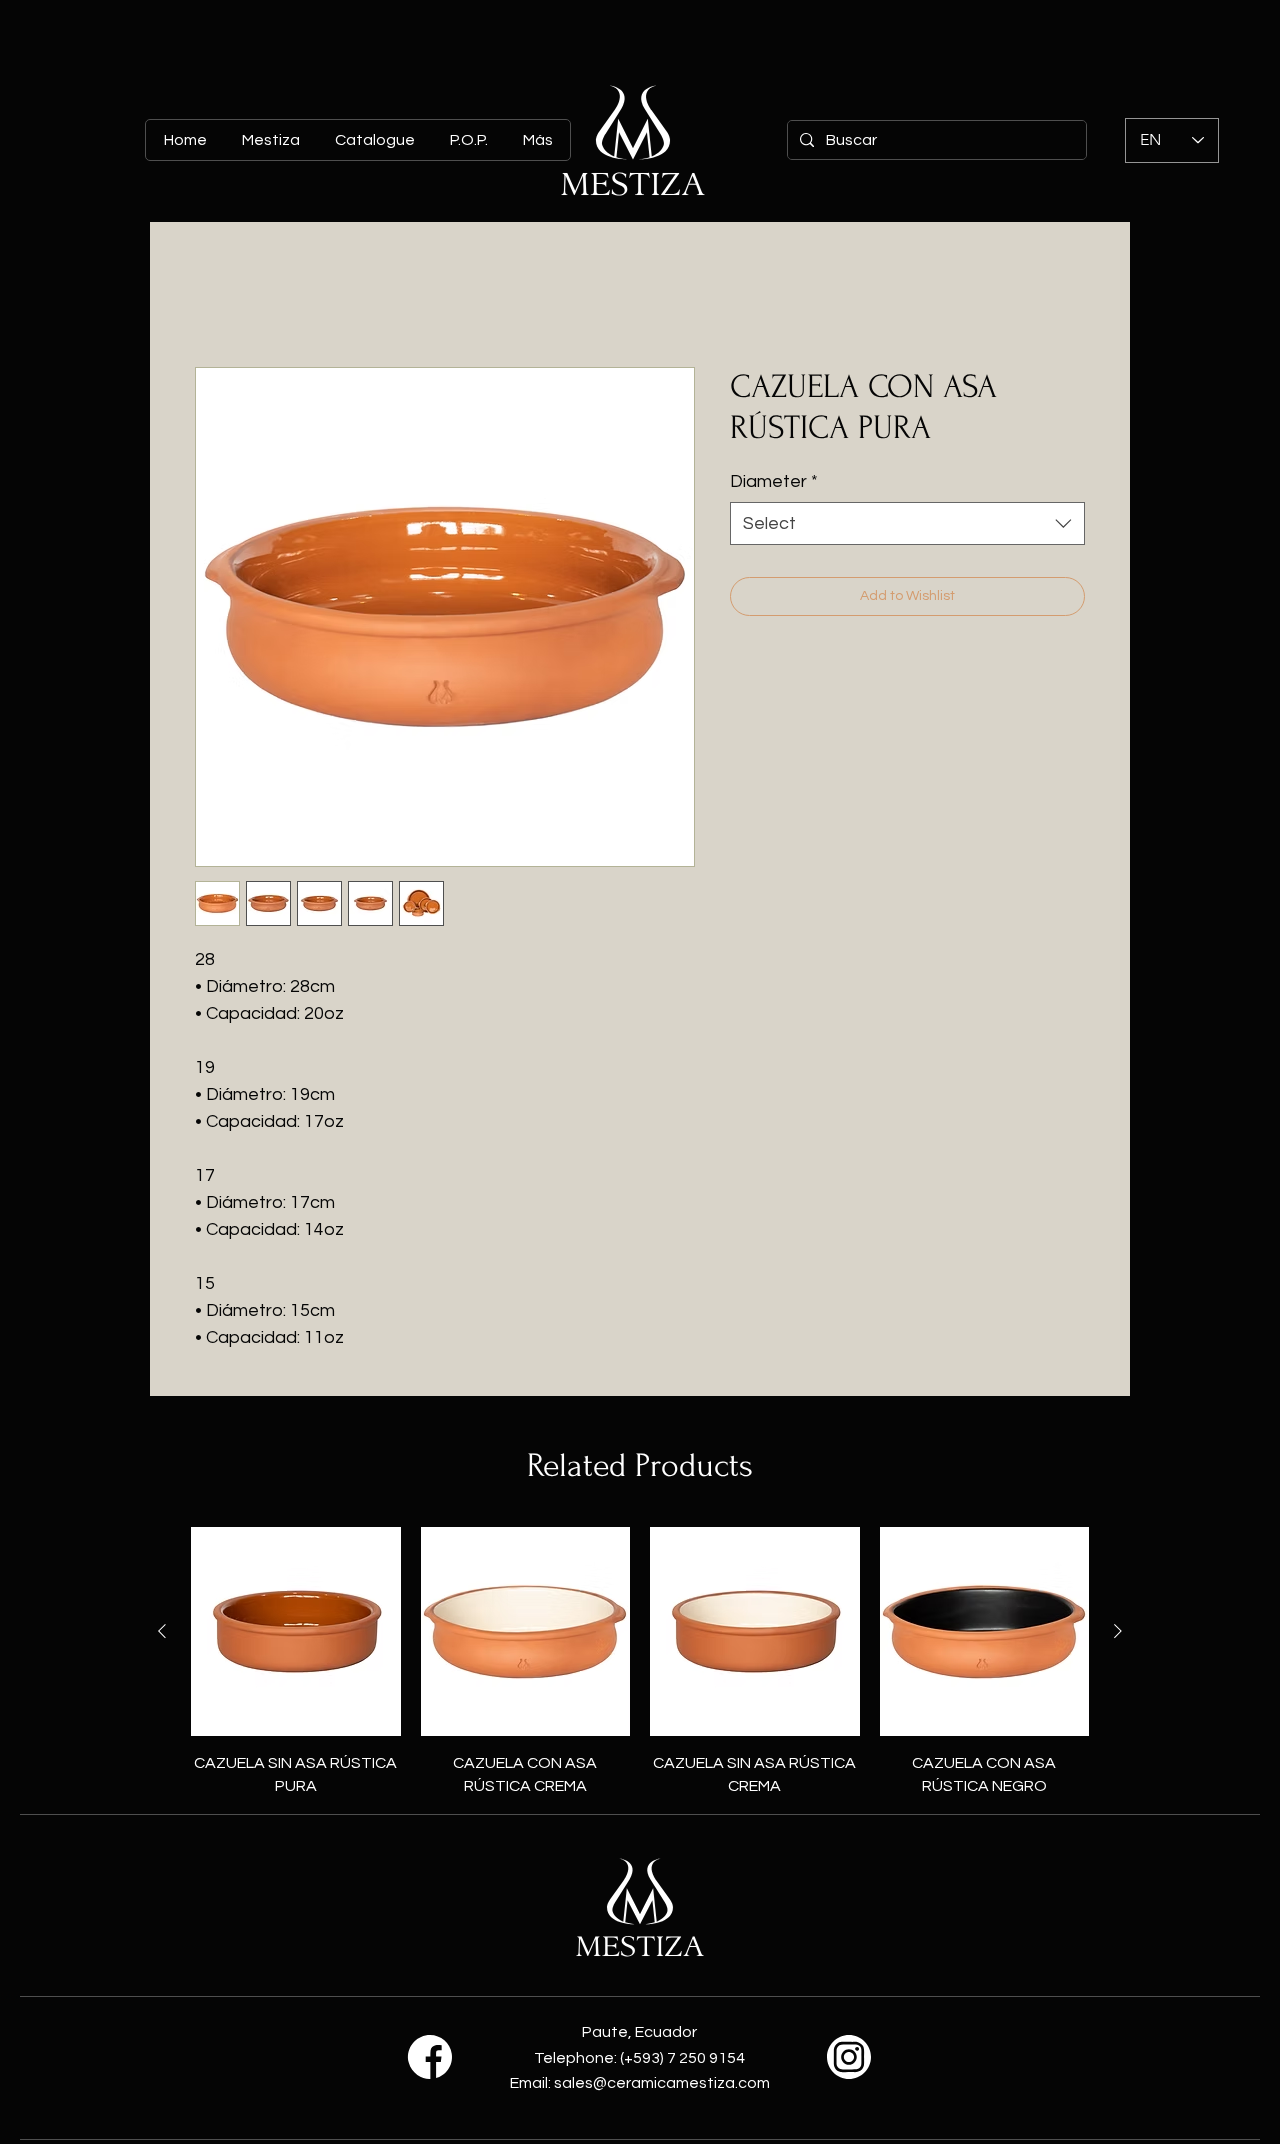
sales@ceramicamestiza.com (662, 2083)
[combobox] (907, 523)
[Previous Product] (162, 1631)
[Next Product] (1118, 1631)
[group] (640, 1662)
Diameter (774, 481)
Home (216, 295)
